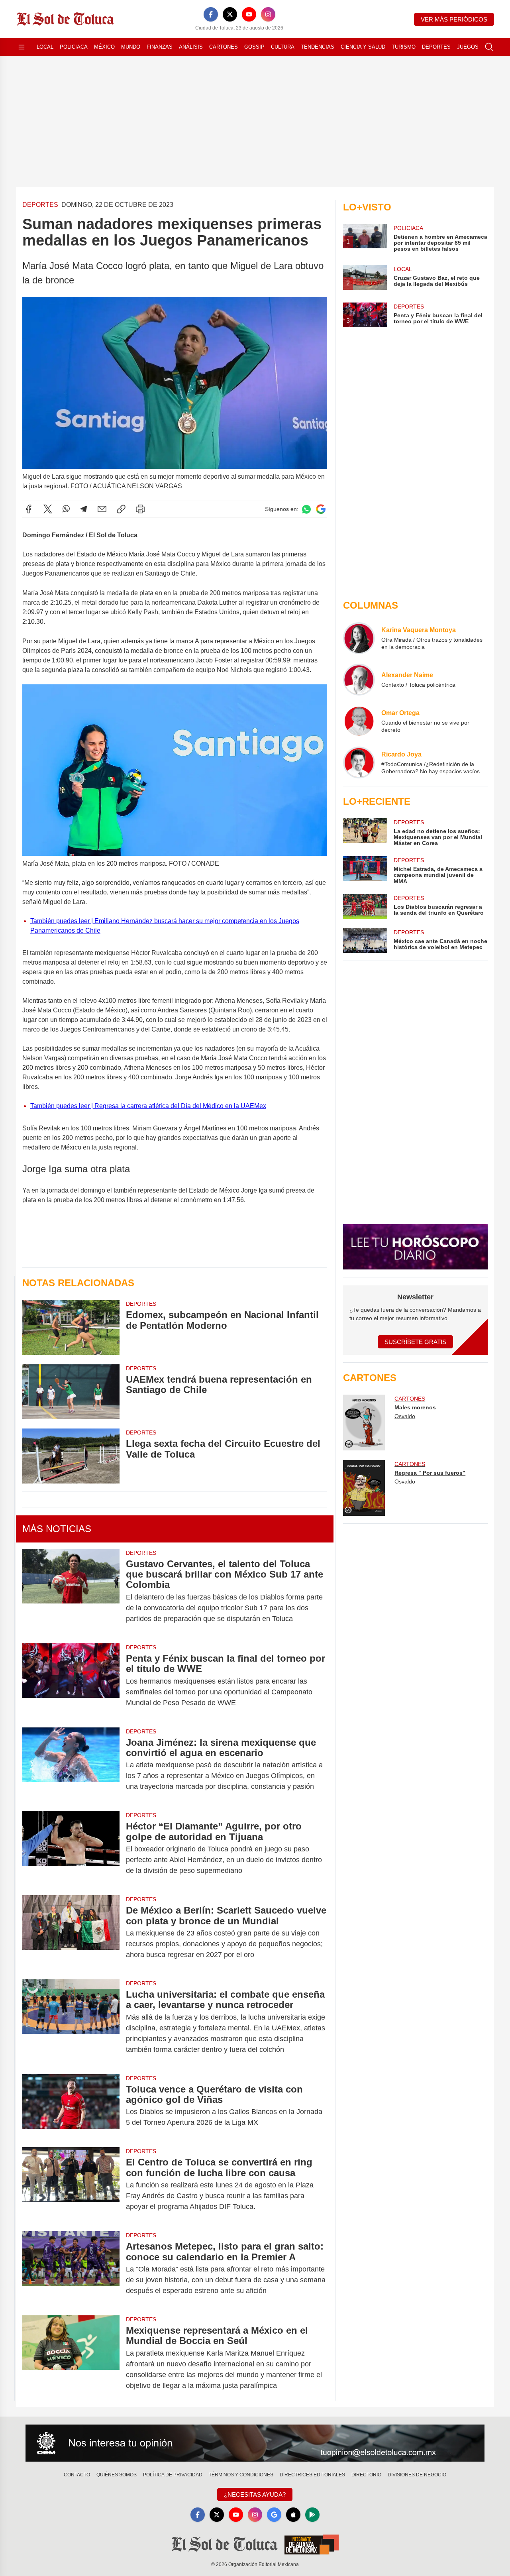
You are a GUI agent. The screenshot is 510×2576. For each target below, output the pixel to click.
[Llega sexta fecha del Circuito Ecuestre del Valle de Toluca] (71, 1456)
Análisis (191, 47)
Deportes (436, 47)
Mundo (131, 47)
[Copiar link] (121, 509)
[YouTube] (249, 14)
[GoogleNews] (274, 2515)
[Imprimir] (140, 509)
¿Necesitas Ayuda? (255, 2494)
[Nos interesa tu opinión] (255, 2443)
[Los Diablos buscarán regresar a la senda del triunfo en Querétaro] (365, 906)
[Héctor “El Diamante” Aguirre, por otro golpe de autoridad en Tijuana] (71, 1848)
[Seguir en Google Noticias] (321, 509)
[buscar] (489, 47)
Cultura (283, 47)
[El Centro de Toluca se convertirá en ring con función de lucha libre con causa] (71, 2184)
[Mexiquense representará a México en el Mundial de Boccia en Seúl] (71, 2358)
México (104, 47)
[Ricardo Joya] (359, 762)
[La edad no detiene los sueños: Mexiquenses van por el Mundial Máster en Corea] (365, 832)
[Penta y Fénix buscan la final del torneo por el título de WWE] (71, 1681)
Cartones (224, 47)
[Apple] (293, 2515)
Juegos (468, 47)
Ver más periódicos (454, 19)
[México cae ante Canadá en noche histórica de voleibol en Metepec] (365, 941)
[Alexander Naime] (359, 680)
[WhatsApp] (66, 509)
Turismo (404, 47)
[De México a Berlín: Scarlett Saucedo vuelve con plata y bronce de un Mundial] (71, 1932)
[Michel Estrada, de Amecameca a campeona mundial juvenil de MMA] (365, 870)
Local (45, 47)
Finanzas (160, 47)
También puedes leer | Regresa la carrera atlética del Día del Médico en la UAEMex (148, 1106)
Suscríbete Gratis (415, 1342)
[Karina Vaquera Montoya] (359, 638)
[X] (230, 14)
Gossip (254, 47)
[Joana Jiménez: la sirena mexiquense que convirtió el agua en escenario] (71, 1765)
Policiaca (74, 47)
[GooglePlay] (312, 2515)
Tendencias (318, 47)
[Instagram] (268, 14)
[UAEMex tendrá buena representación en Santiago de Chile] (71, 1392)
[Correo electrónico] (102, 509)
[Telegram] (84, 509)
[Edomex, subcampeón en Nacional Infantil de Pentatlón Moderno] (71, 1327)
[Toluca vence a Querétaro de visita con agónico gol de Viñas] (71, 2106)
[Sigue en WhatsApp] (306, 509)
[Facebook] (211, 14)
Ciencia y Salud (363, 47)
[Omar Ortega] (359, 721)
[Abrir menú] (22, 47)
